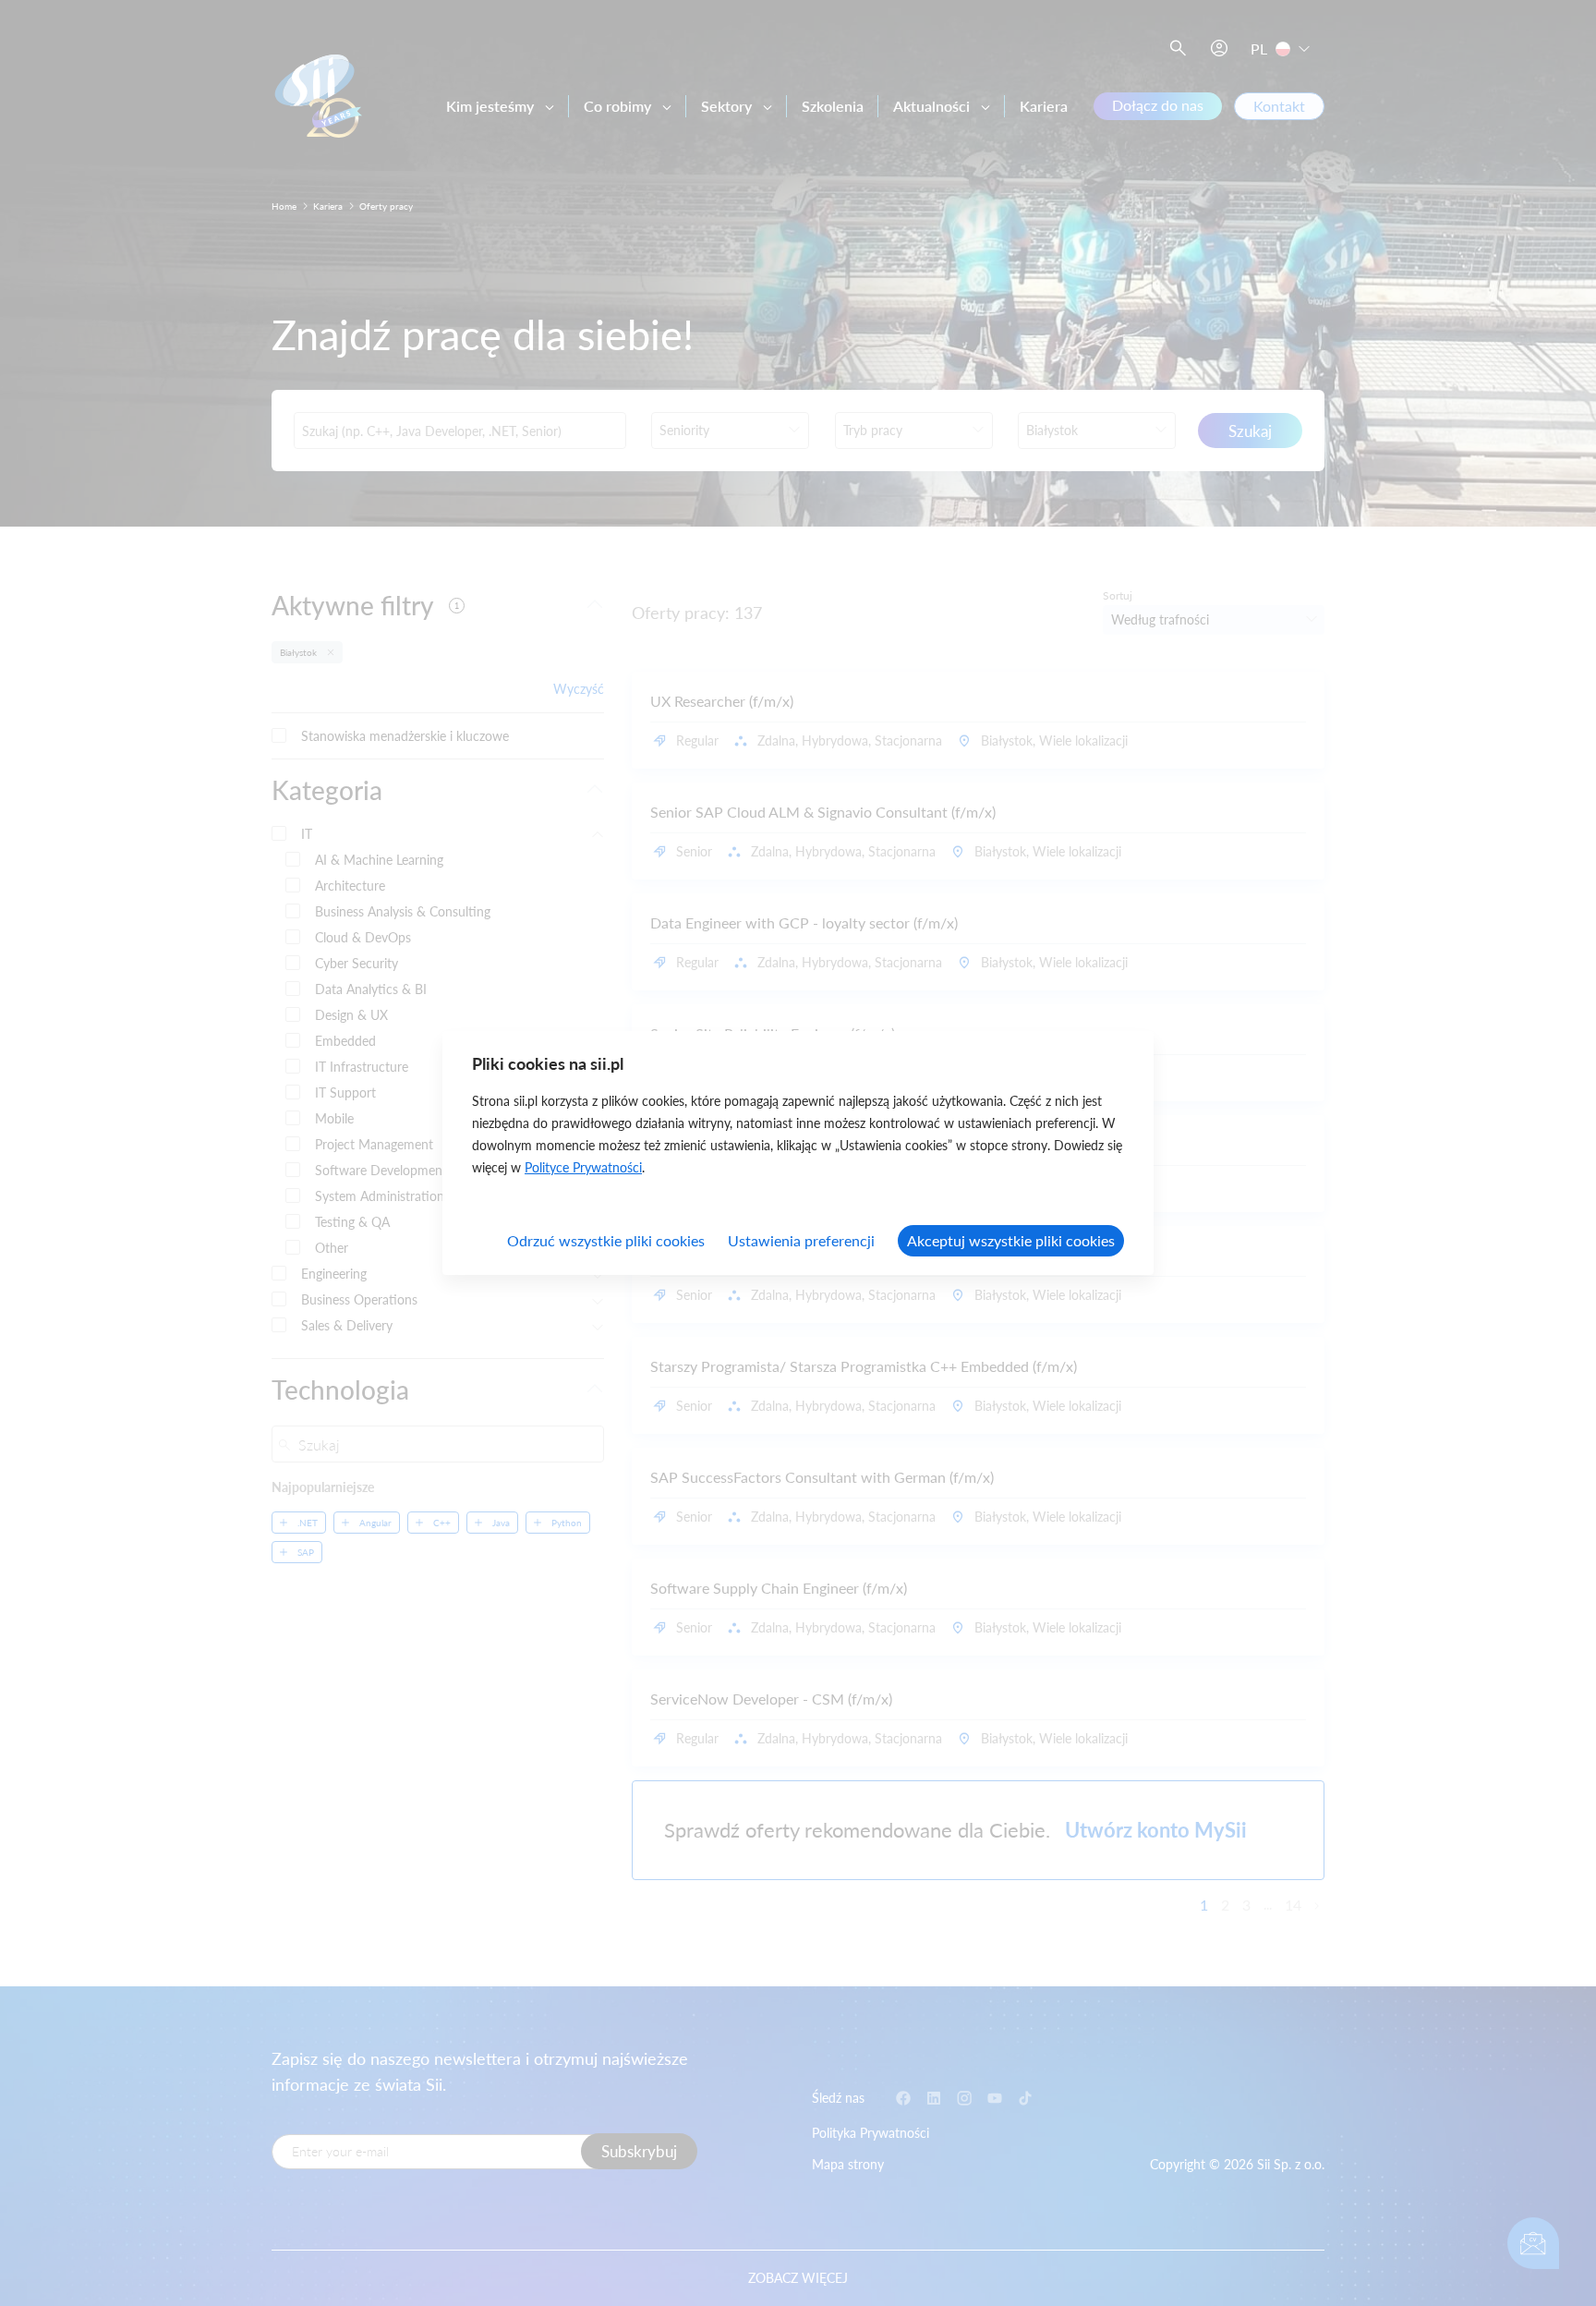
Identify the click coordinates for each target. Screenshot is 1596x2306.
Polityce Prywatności (583, 1167)
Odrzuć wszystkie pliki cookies (606, 1240)
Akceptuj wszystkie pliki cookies (1011, 1240)
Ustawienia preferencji (801, 1240)
